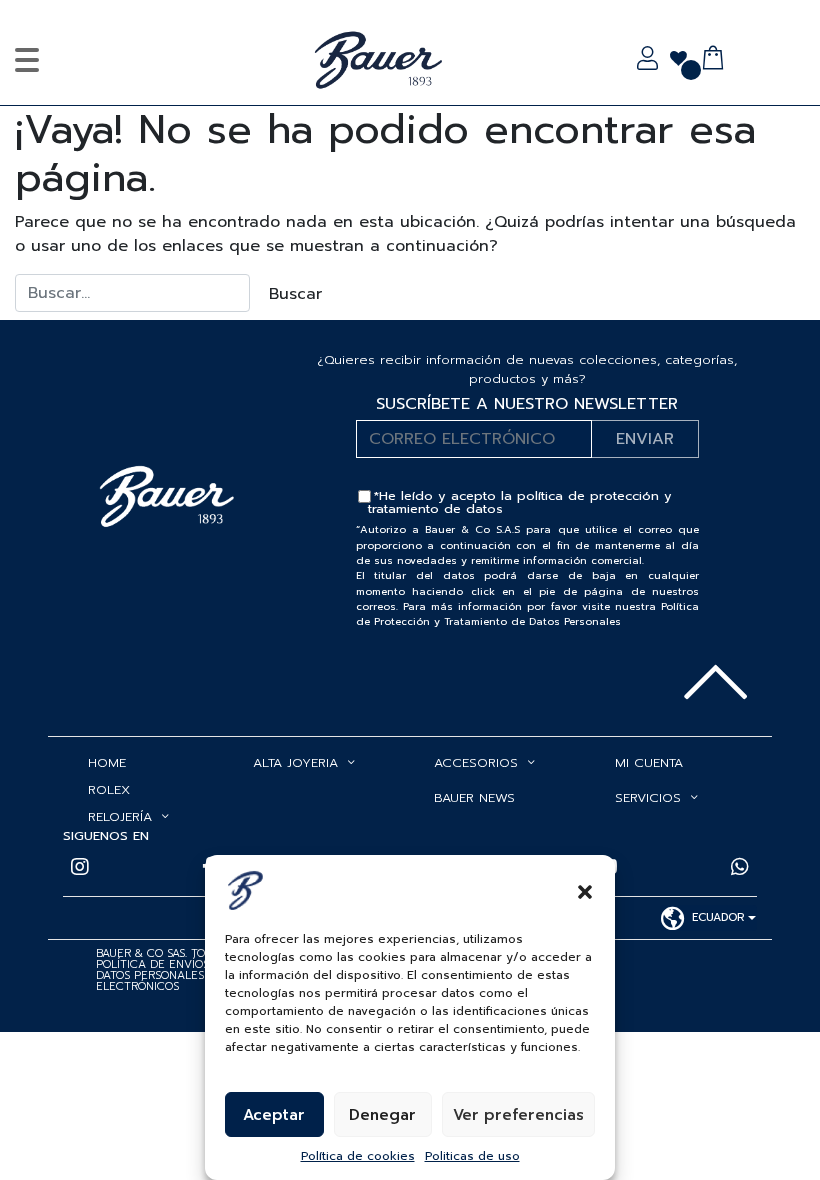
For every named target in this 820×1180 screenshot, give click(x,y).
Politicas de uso (472, 1156)
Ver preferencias (518, 1115)
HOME (107, 762)
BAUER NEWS (474, 797)
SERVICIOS (648, 797)
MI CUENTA (649, 762)
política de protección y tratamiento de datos (520, 502)
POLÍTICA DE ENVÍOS (152, 964)
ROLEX (109, 789)
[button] (585, 890)
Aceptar (274, 1115)
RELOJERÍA (120, 816)
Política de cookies (358, 1156)
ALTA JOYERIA (295, 762)
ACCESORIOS (476, 762)
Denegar (382, 1115)
